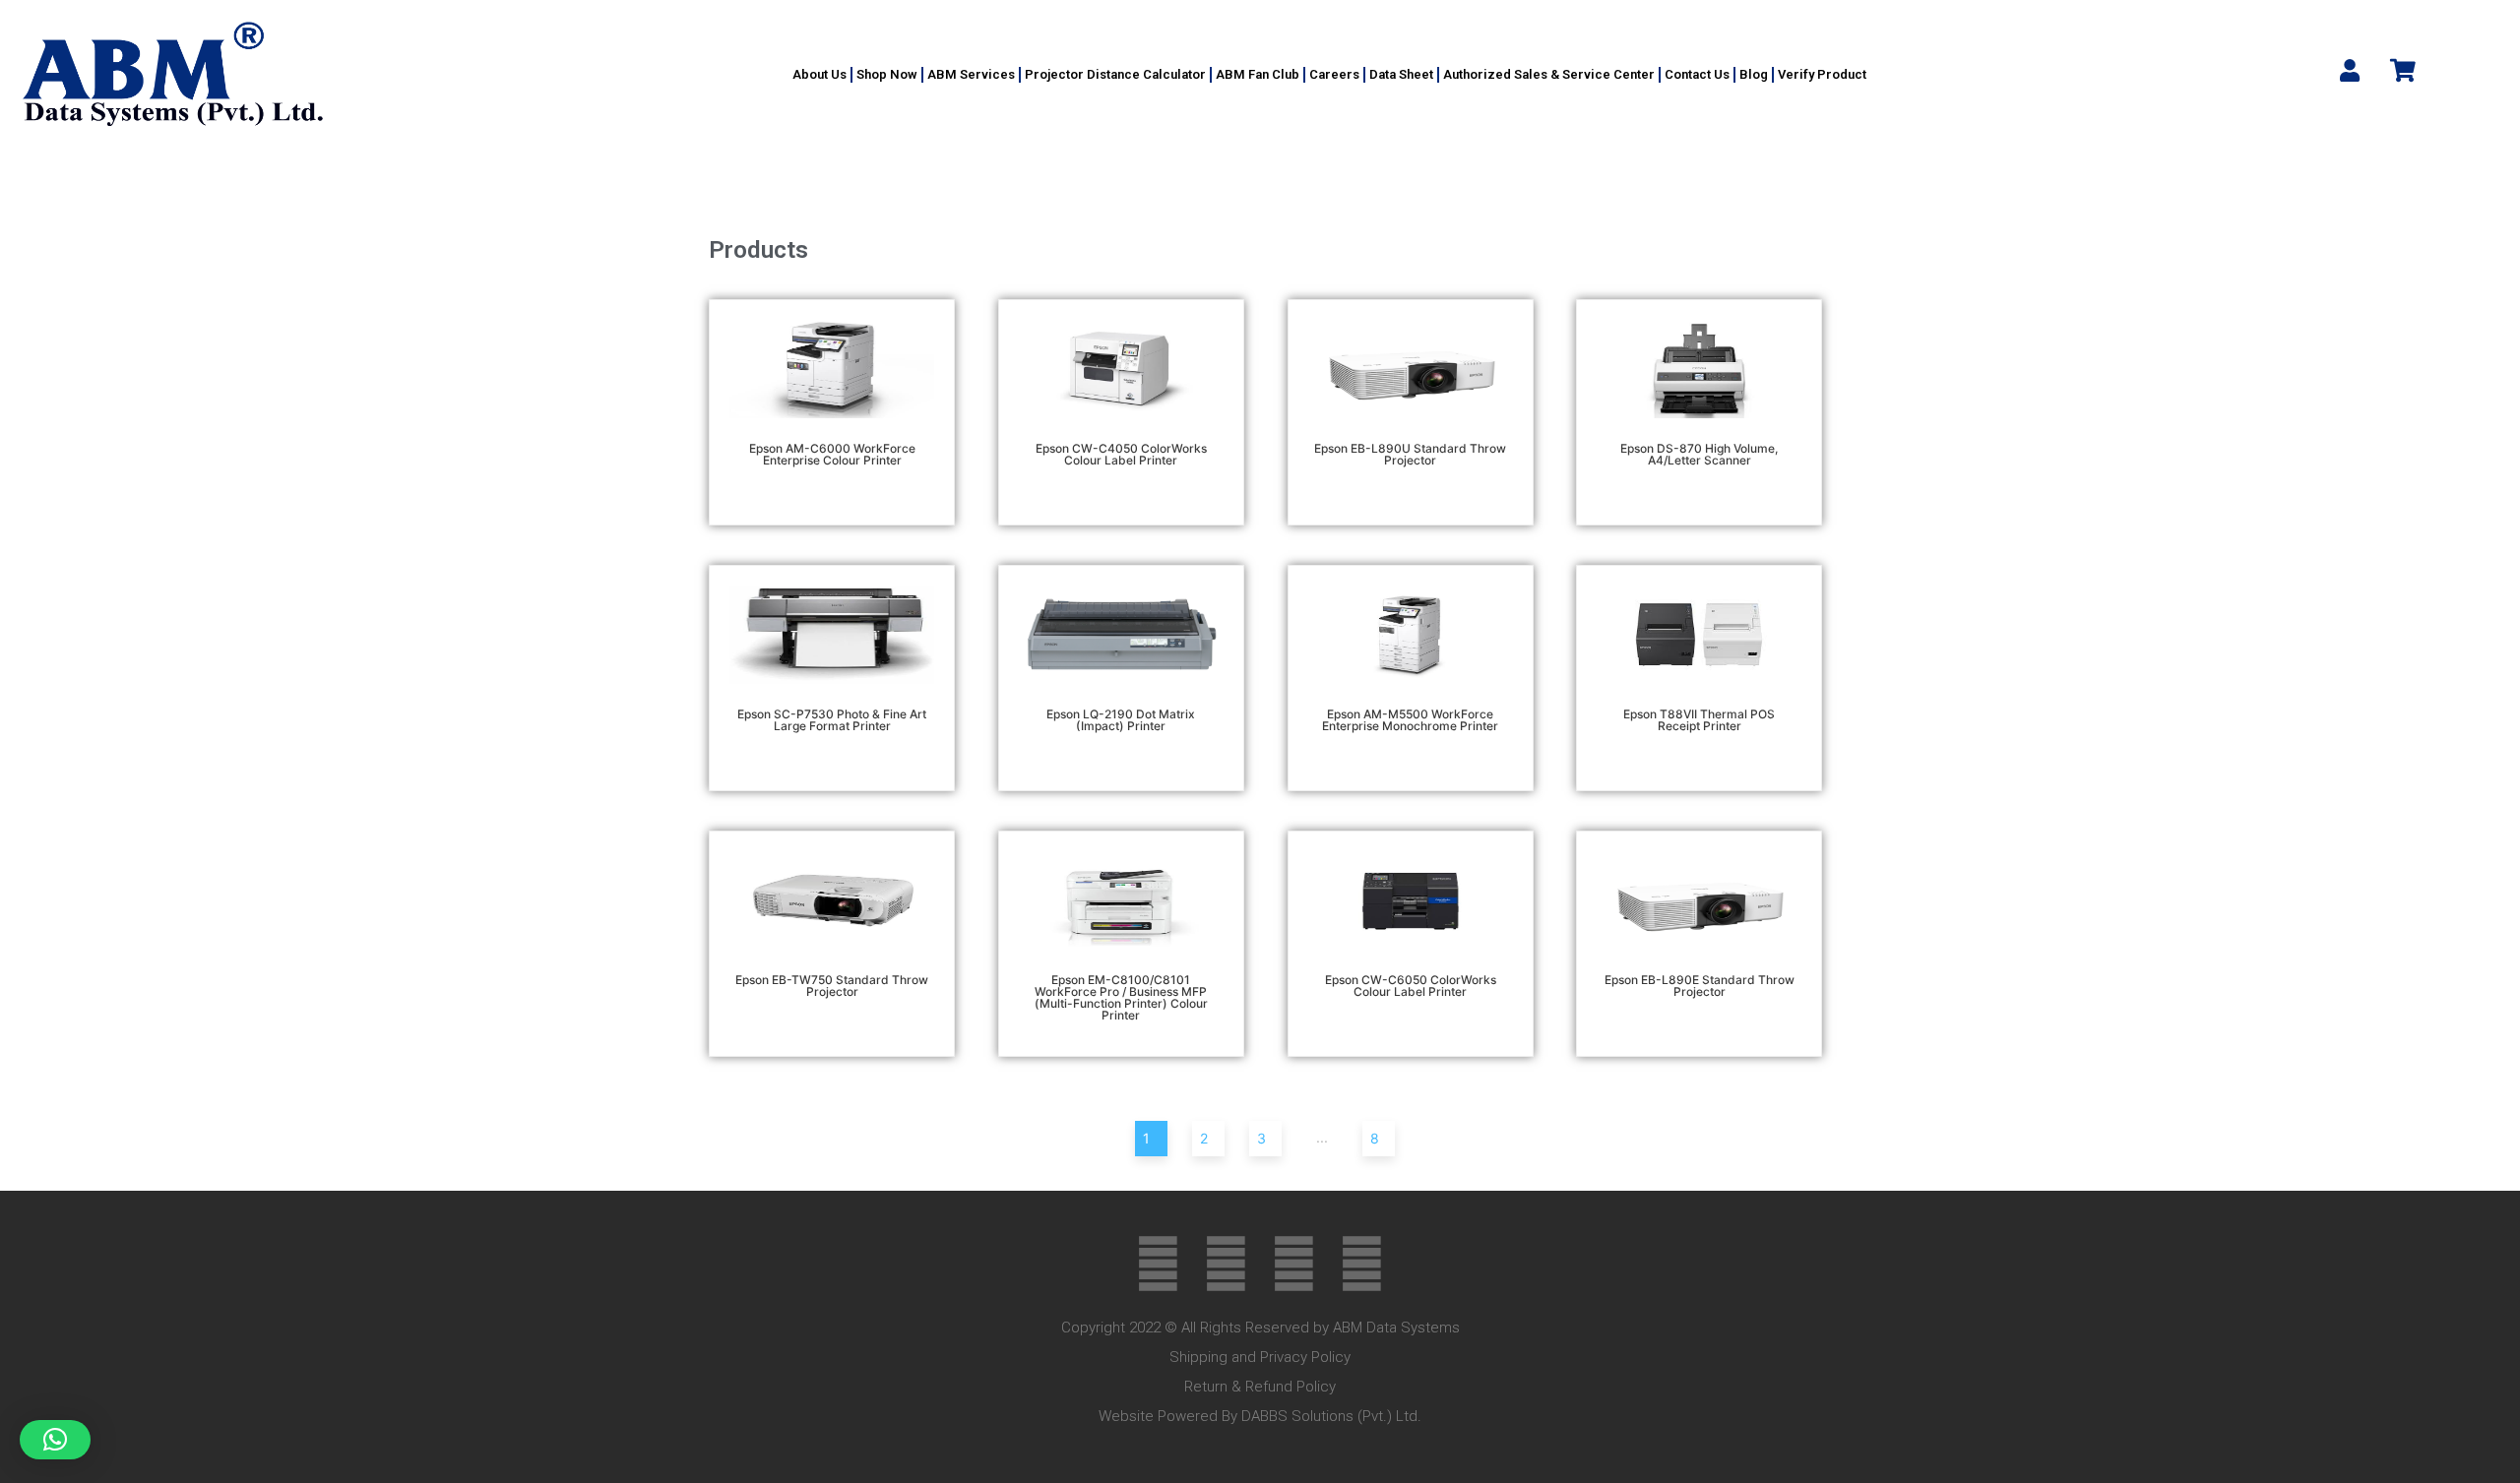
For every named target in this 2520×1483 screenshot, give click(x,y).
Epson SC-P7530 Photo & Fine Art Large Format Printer (832, 720)
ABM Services (971, 74)
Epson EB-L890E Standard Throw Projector (1700, 986)
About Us (819, 74)
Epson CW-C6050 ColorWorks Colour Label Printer (1411, 986)
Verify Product (1822, 74)
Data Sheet (1401, 74)
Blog (1754, 74)
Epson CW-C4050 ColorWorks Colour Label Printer (1121, 454)
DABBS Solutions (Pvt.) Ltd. (1331, 1416)
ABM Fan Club (1258, 74)
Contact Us (1697, 74)
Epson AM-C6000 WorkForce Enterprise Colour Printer (832, 454)
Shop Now (887, 74)
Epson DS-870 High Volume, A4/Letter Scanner (1699, 454)
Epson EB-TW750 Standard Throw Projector (832, 986)
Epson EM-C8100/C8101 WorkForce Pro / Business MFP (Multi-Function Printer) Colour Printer (1121, 997)
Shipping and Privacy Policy (1260, 1357)
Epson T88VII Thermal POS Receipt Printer (1699, 720)
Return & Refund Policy (1260, 1387)
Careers (1334, 74)
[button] (55, 1440)
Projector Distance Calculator (1115, 74)
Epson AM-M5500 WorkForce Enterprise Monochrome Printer (1410, 720)
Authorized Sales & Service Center (1549, 74)
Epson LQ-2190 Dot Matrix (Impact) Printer (1121, 720)
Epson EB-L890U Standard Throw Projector (1410, 454)
